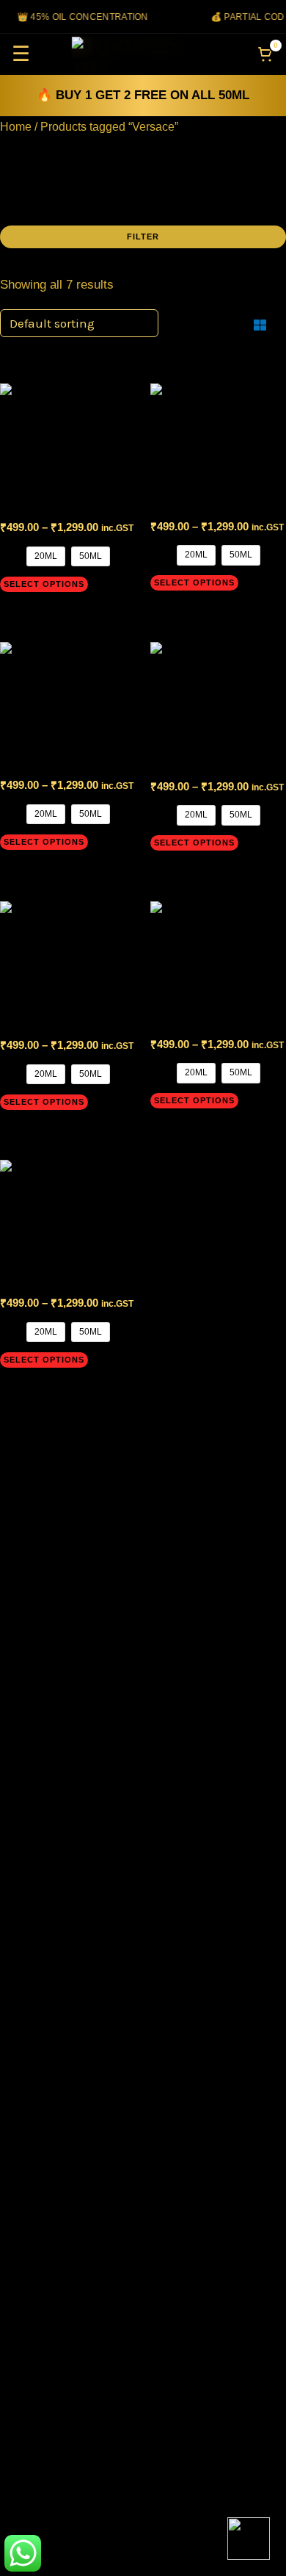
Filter (143, 237)
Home (16, 127)
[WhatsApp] (249, 2539)
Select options (44, 584)
